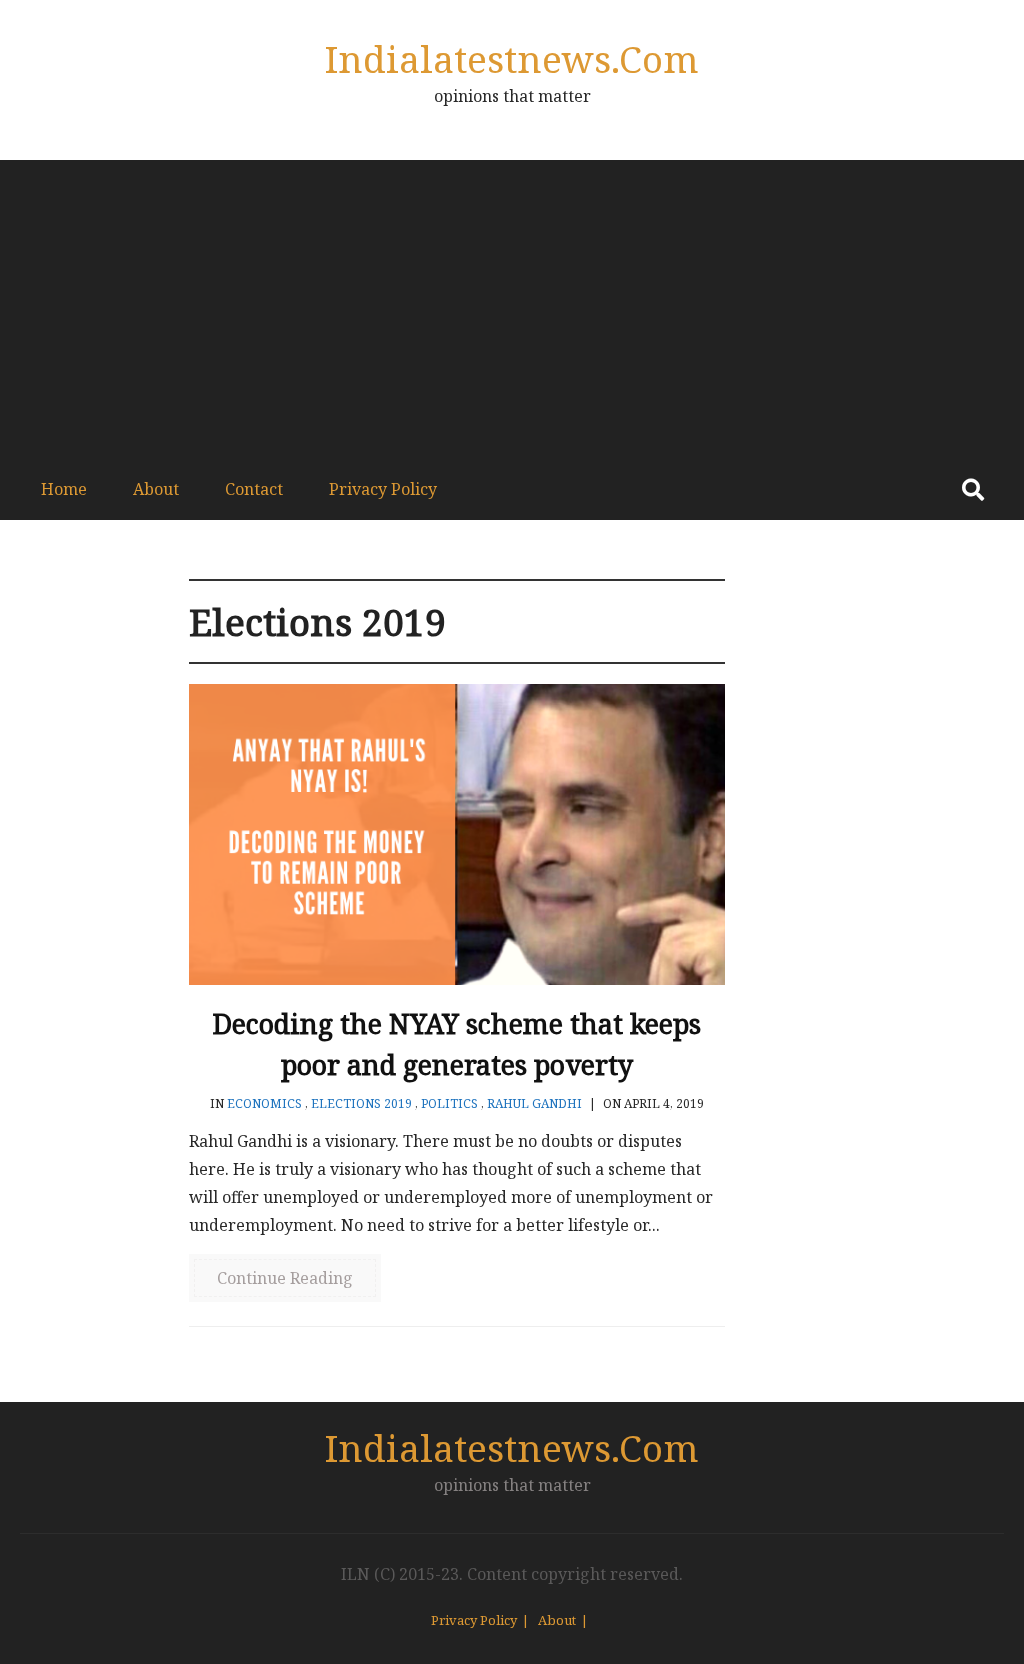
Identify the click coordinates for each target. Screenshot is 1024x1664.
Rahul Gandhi (534, 1103)
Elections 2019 (361, 1103)
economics (264, 1103)
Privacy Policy (383, 489)
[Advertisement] (512, 310)
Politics (449, 1103)
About (156, 489)
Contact (254, 489)
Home (64, 489)
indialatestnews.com (512, 58)
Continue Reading (285, 1278)
